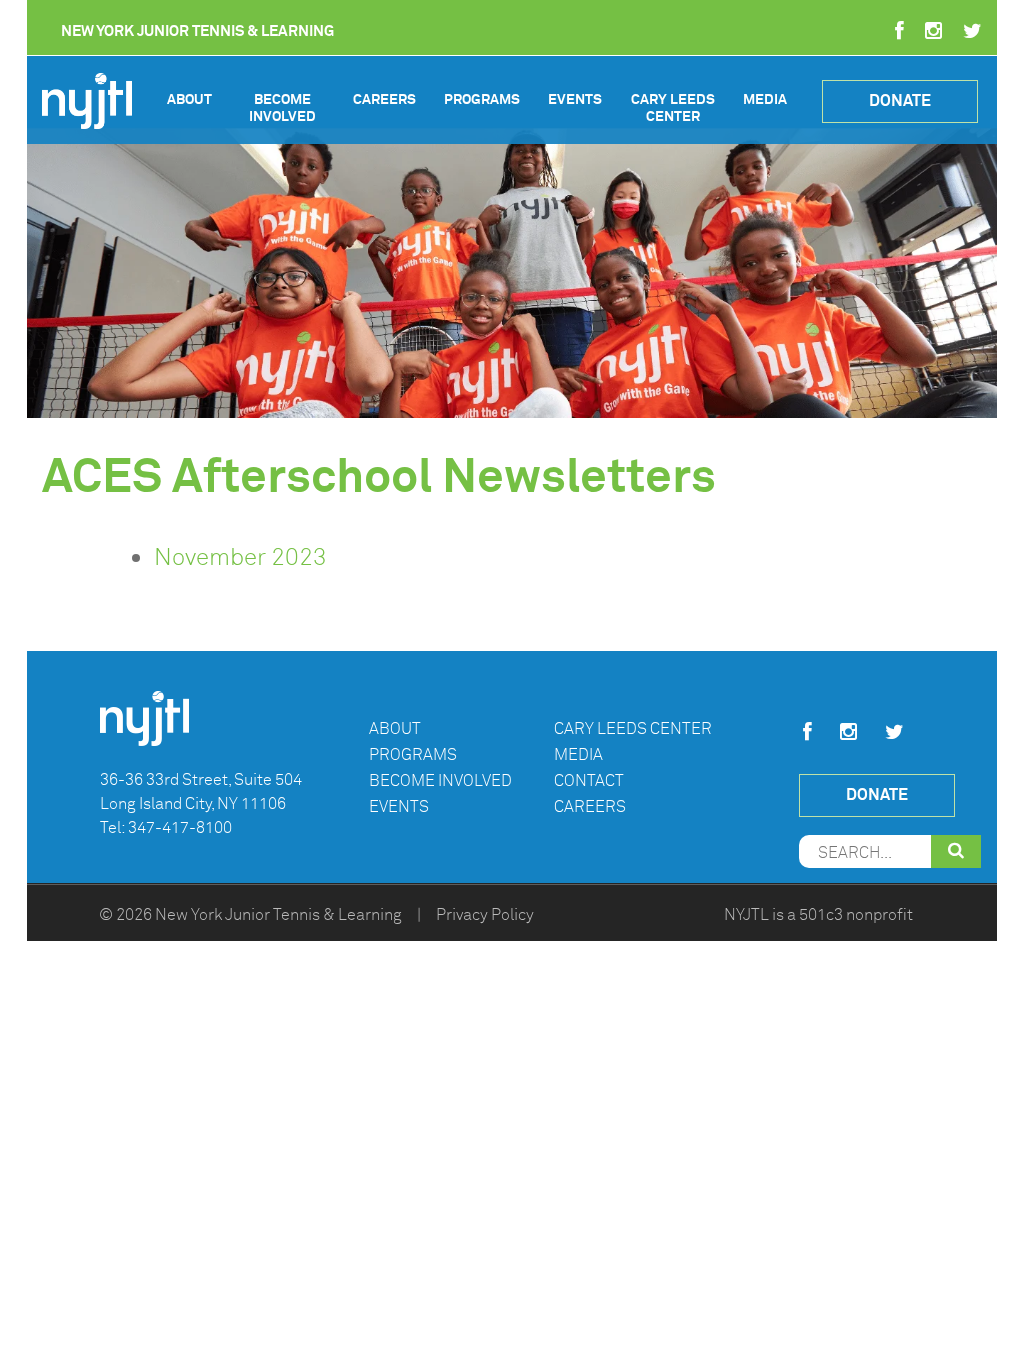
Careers (384, 99)
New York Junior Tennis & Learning (278, 915)
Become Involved (282, 108)
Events (575, 99)
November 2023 (240, 557)
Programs (482, 99)
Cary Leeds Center (673, 108)
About (189, 99)
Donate (900, 100)
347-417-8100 (180, 828)
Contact (589, 781)
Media (765, 99)
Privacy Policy (485, 915)
